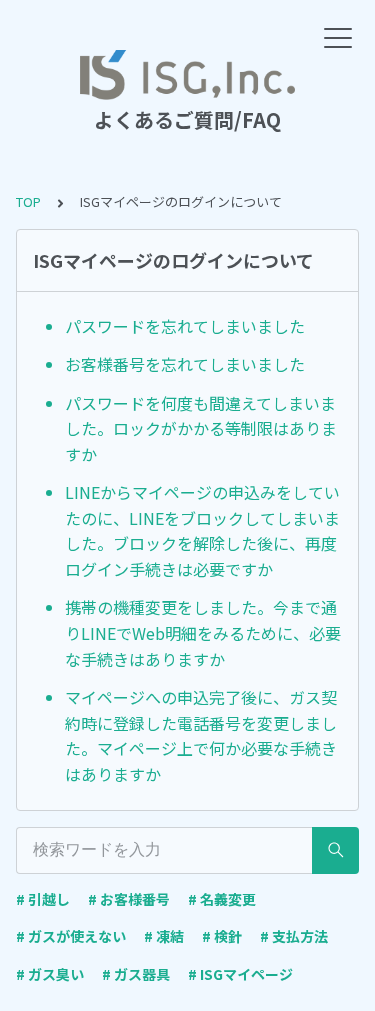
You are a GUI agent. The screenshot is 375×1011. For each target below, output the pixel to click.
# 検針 (222, 936)
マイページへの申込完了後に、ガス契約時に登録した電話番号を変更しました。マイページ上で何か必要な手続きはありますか (201, 735)
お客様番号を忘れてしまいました (185, 364)
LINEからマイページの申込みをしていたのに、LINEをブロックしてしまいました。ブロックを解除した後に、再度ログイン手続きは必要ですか (202, 530)
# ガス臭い (50, 974)
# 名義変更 (222, 899)
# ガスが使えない (71, 936)
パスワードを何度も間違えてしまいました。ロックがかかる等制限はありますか (201, 428)
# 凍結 (164, 936)
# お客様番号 (129, 899)
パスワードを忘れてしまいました (185, 326)
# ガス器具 (136, 974)
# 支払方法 (294, 936)
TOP (28, 201)
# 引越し (43, 899)
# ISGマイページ (240, 974)
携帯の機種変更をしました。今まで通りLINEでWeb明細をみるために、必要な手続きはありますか (203, 632)
